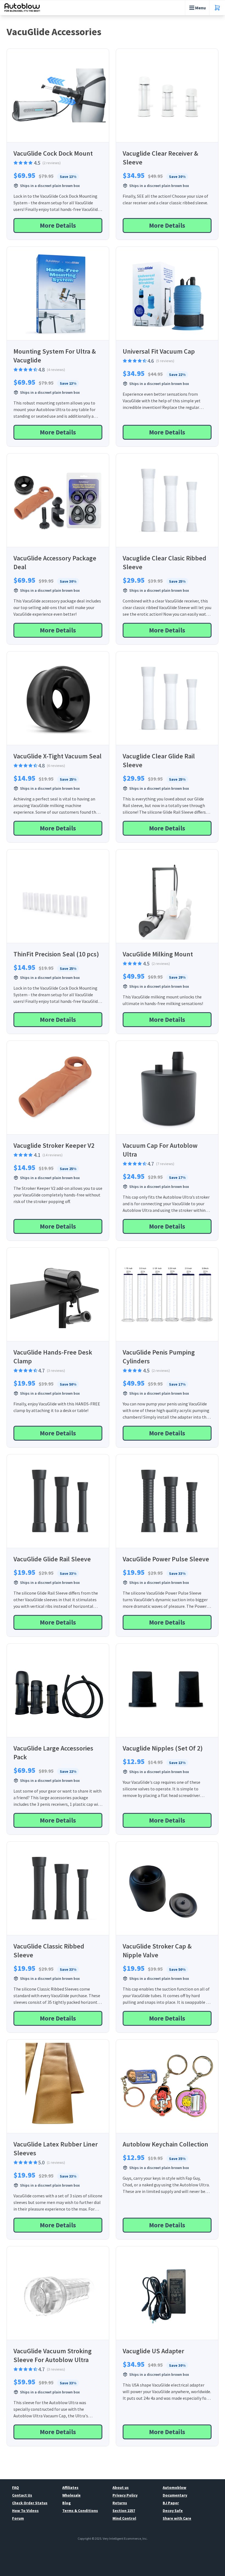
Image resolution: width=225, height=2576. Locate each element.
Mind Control (124, 2518)
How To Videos (25, 2511)
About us (121, 2487)
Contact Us (22, 2495)
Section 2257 (124, 2511)
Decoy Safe (173, 2511)
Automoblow (175, 2487)
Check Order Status (30, 2503)
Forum (18, 2518)
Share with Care (177, 2518)
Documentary (175, 2495)
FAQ (16, 2487)
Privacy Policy (125, 2495)
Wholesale (71, 2495)
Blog (67, 2503)
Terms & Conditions (80, 2511)
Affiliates (70, 2487)
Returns (120, 2503)
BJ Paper (171, 2503)
